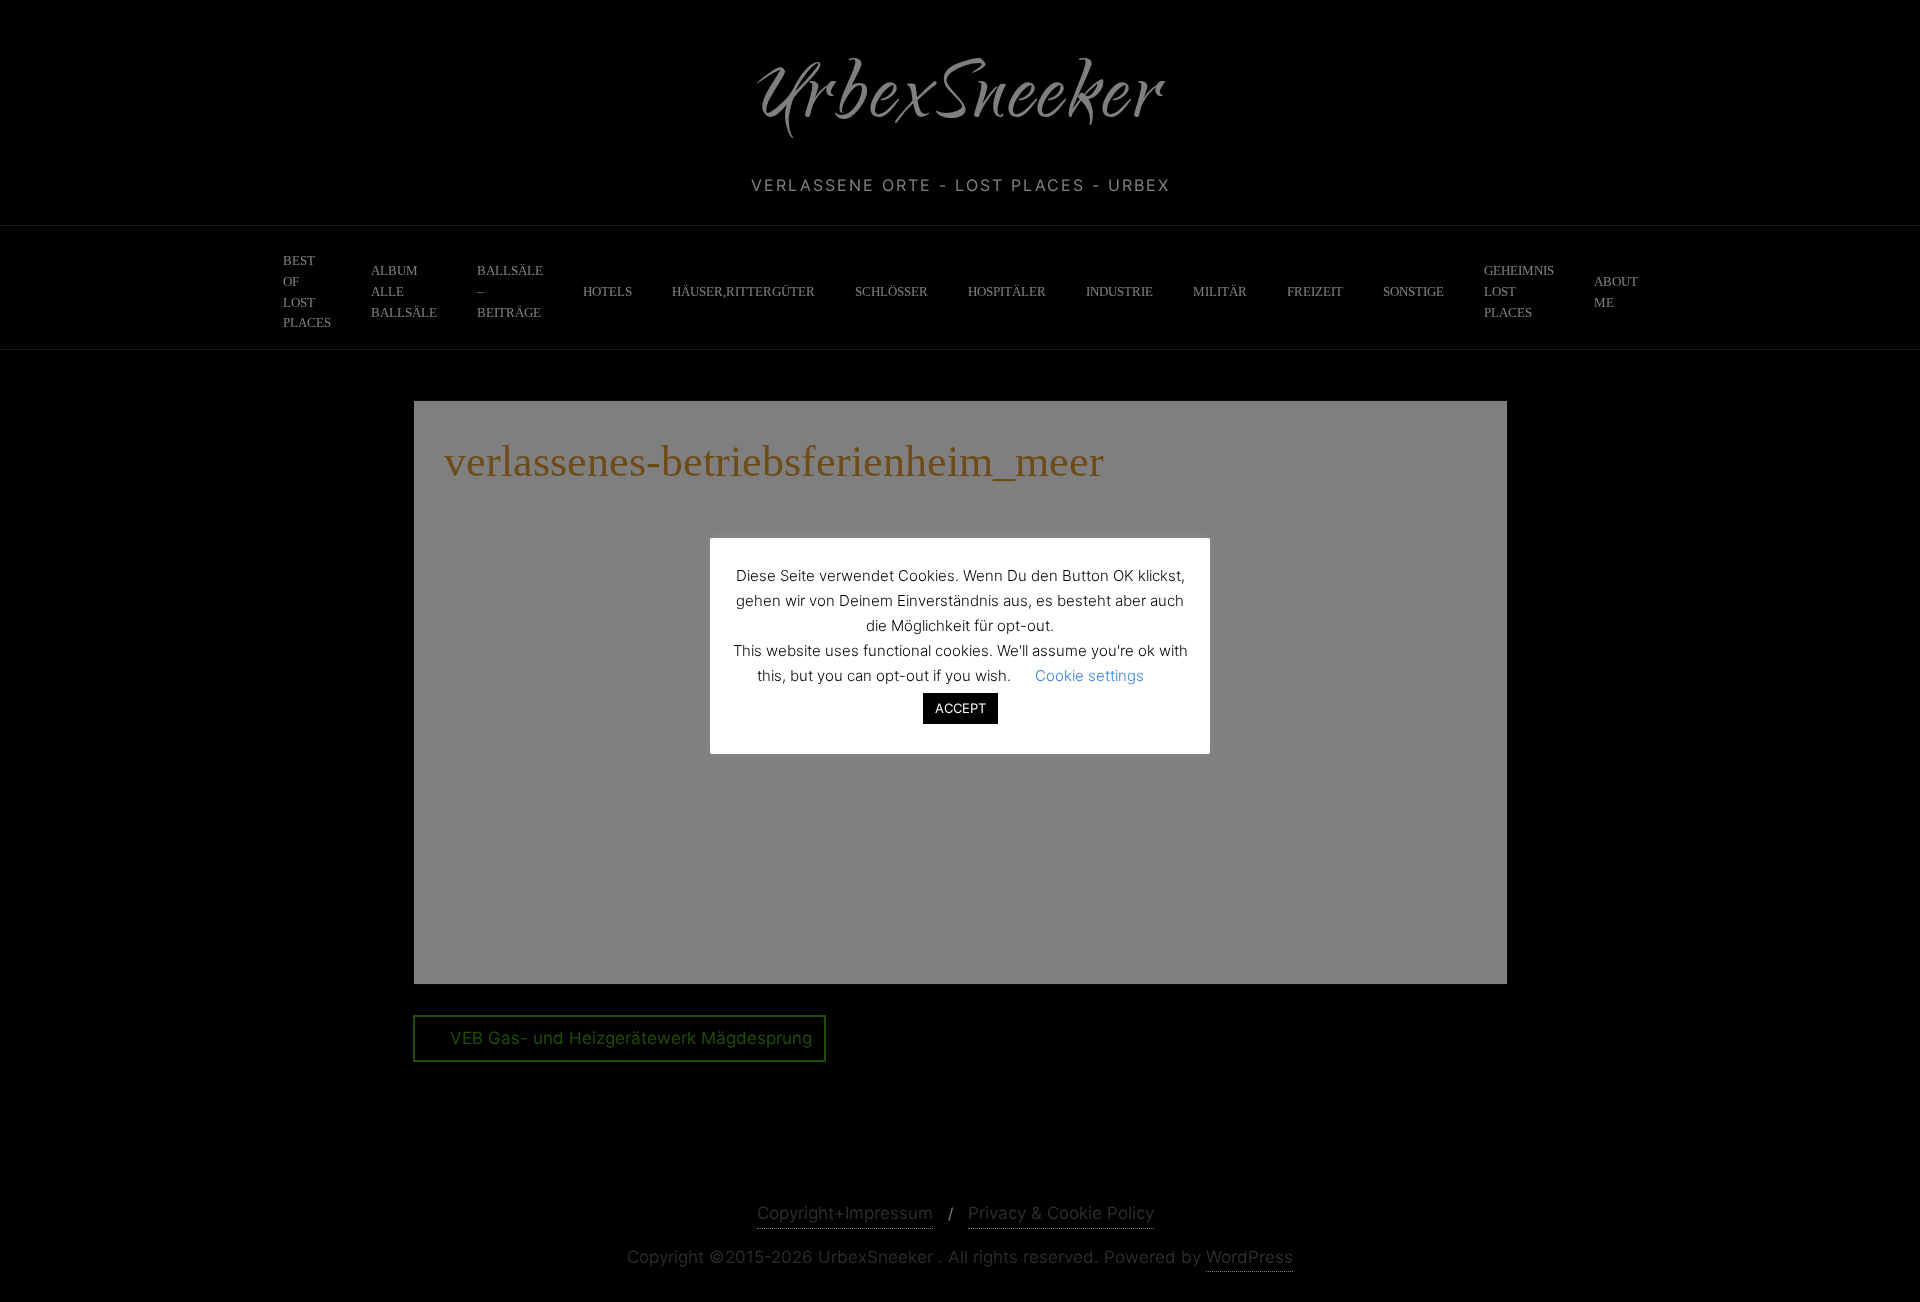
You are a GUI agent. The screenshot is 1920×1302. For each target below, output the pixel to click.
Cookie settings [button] (1089, 675)
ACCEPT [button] (960, 708)
